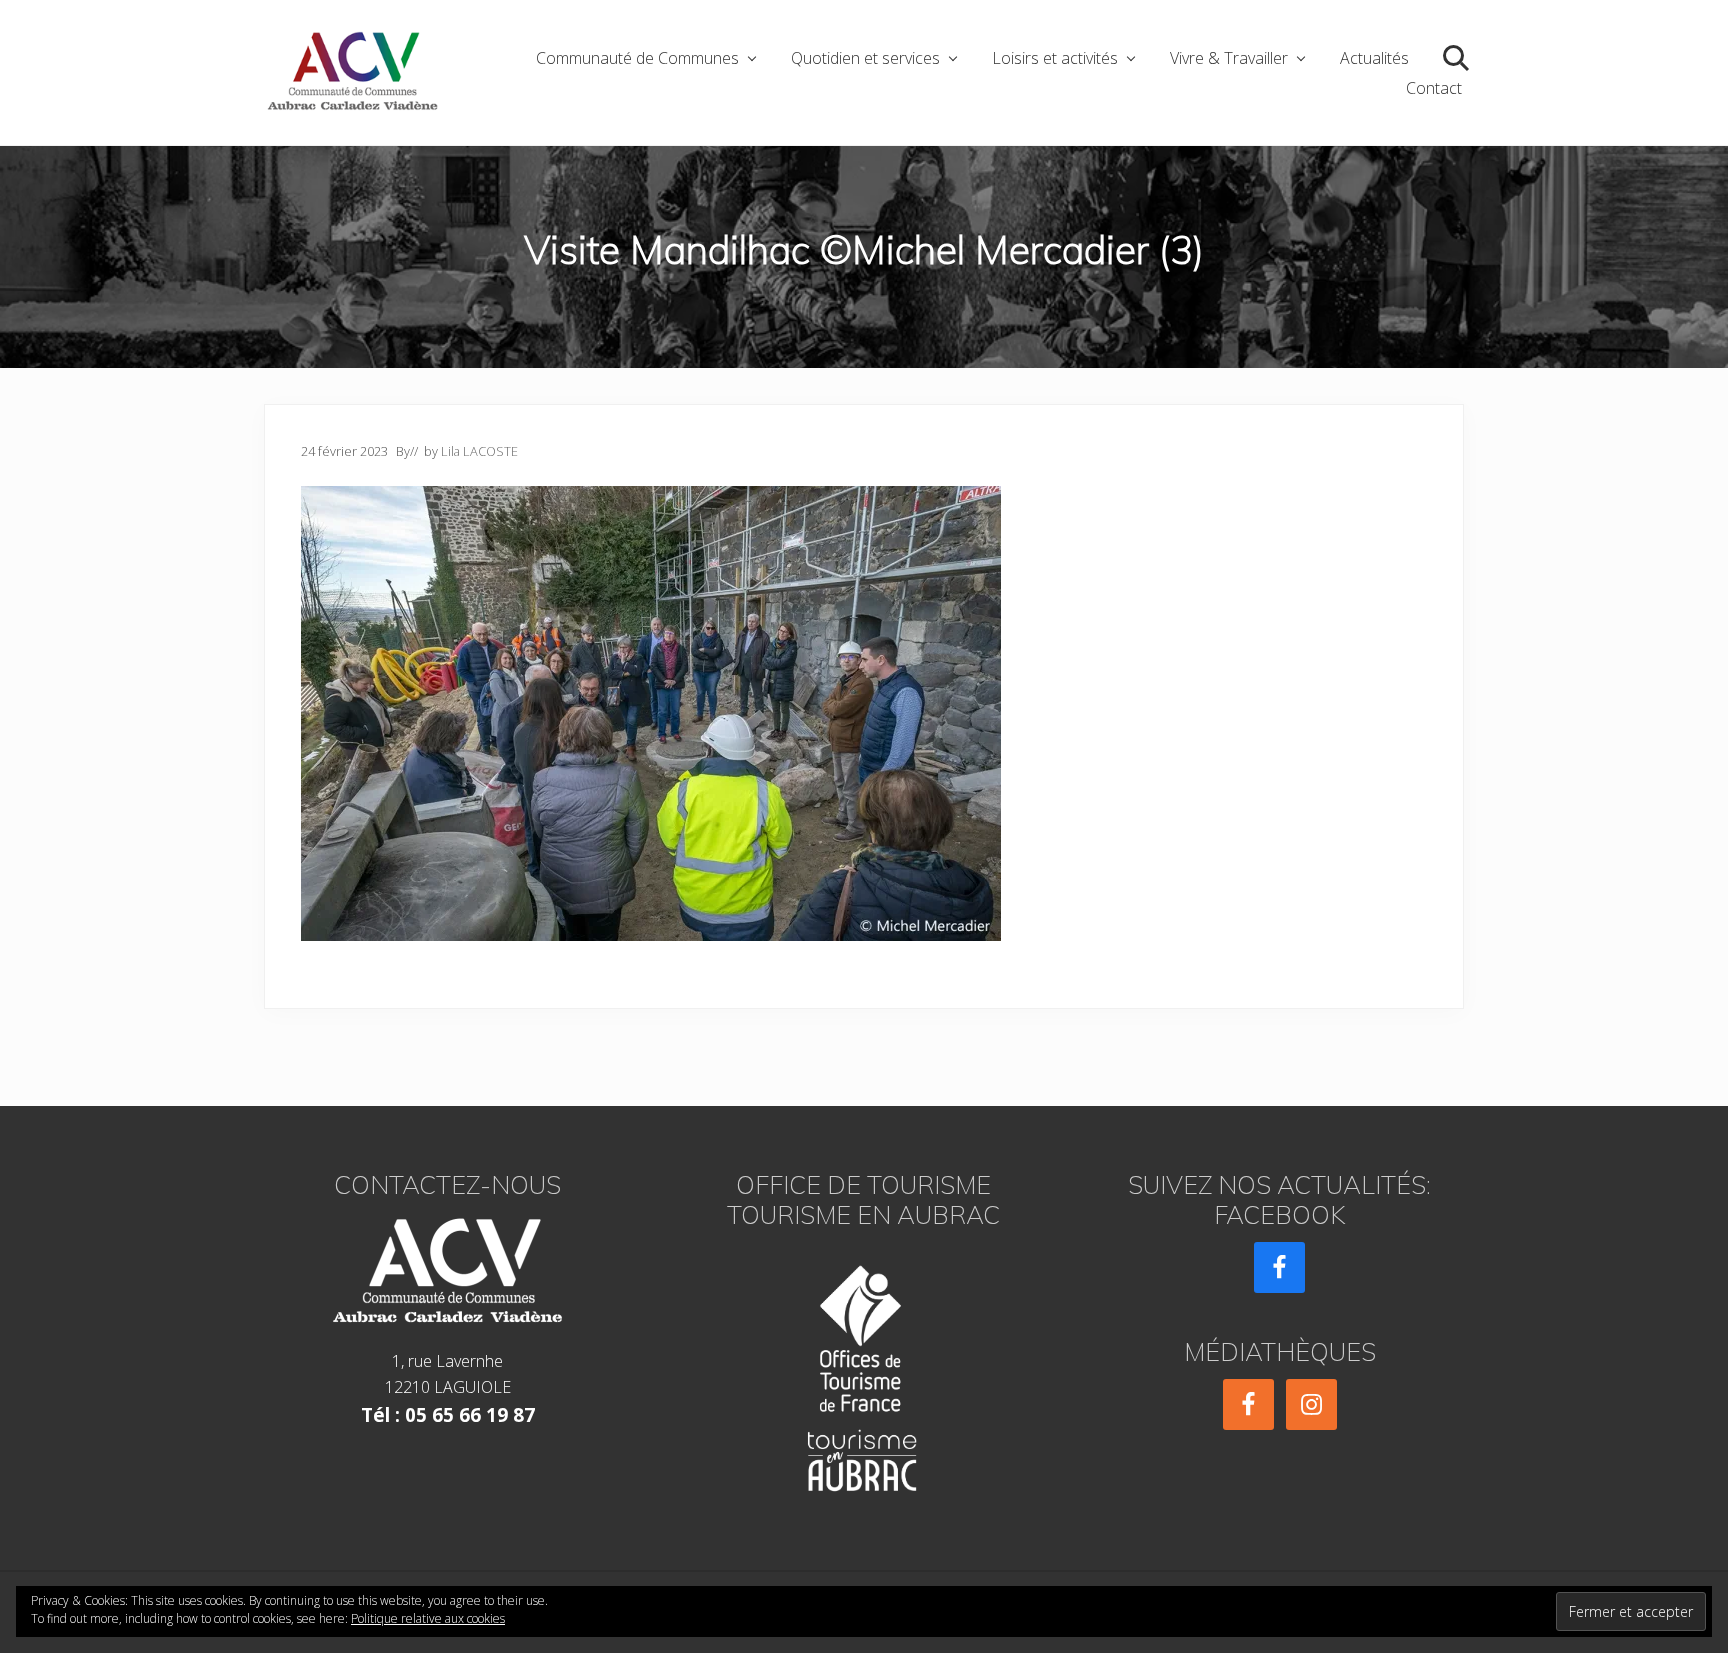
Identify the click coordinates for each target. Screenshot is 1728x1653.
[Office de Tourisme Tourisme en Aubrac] (864, 1372)
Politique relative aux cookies (428, 1618)
